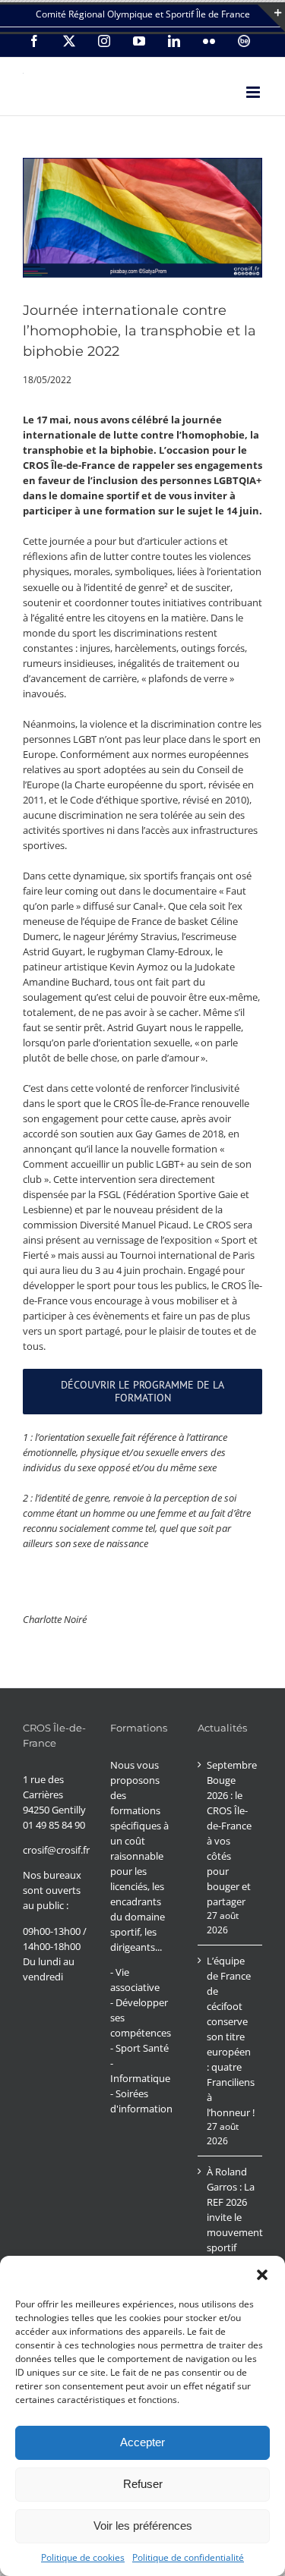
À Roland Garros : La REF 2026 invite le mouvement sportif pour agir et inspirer (231, 2225)
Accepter (142, 2442)
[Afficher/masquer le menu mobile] (254, 92)
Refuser (143, 2484)
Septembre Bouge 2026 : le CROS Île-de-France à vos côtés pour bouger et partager (231, 1833)
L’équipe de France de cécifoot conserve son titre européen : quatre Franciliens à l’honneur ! (231, 2037)
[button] (262, 2275)
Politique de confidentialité (188, 2557)
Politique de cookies (83, 2557)
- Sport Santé (139, 2048)
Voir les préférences (143, 2526)
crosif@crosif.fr (56, 1850)
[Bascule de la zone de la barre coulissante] (271, 18)
